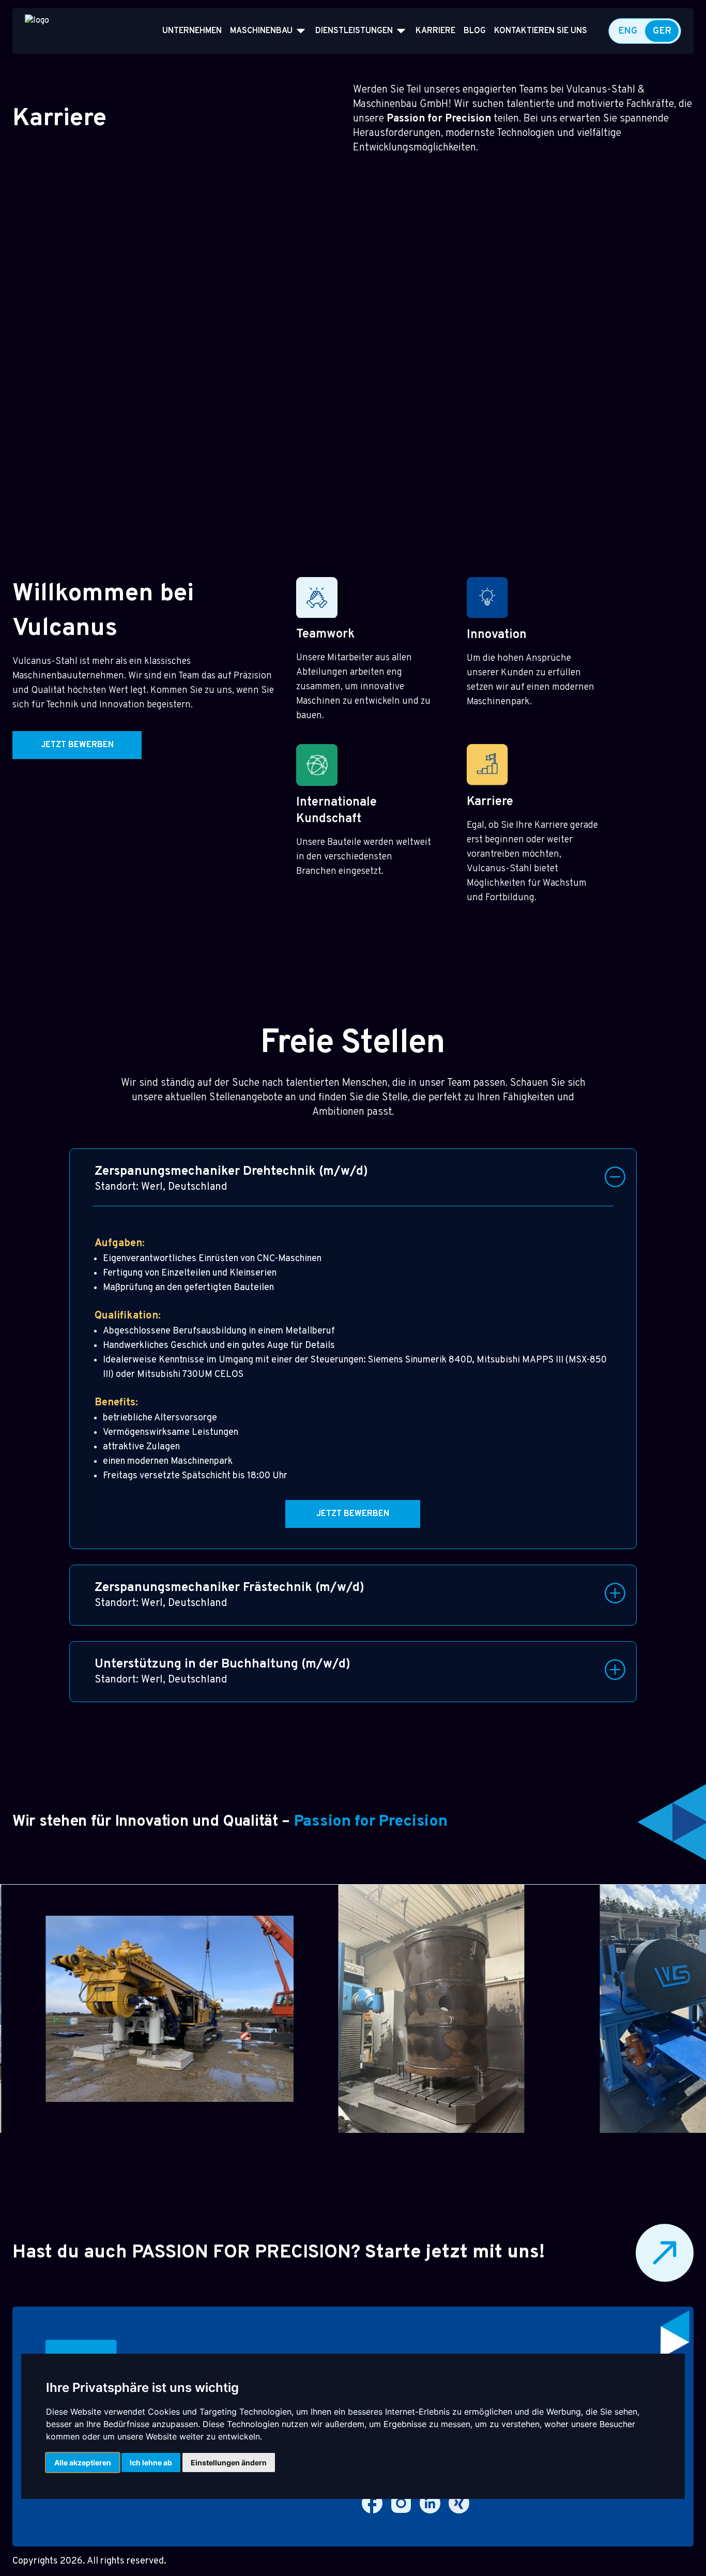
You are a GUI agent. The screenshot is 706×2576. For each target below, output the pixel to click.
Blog (475, 31)
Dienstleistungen (354, 31)
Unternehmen (192, 31)
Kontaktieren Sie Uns (541, 31)
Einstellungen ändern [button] (229, 2463)
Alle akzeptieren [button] (83, 2463)
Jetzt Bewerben (77, 745)
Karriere (435, 31)
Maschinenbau (261, 31)
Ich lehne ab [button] (151, 2463)
